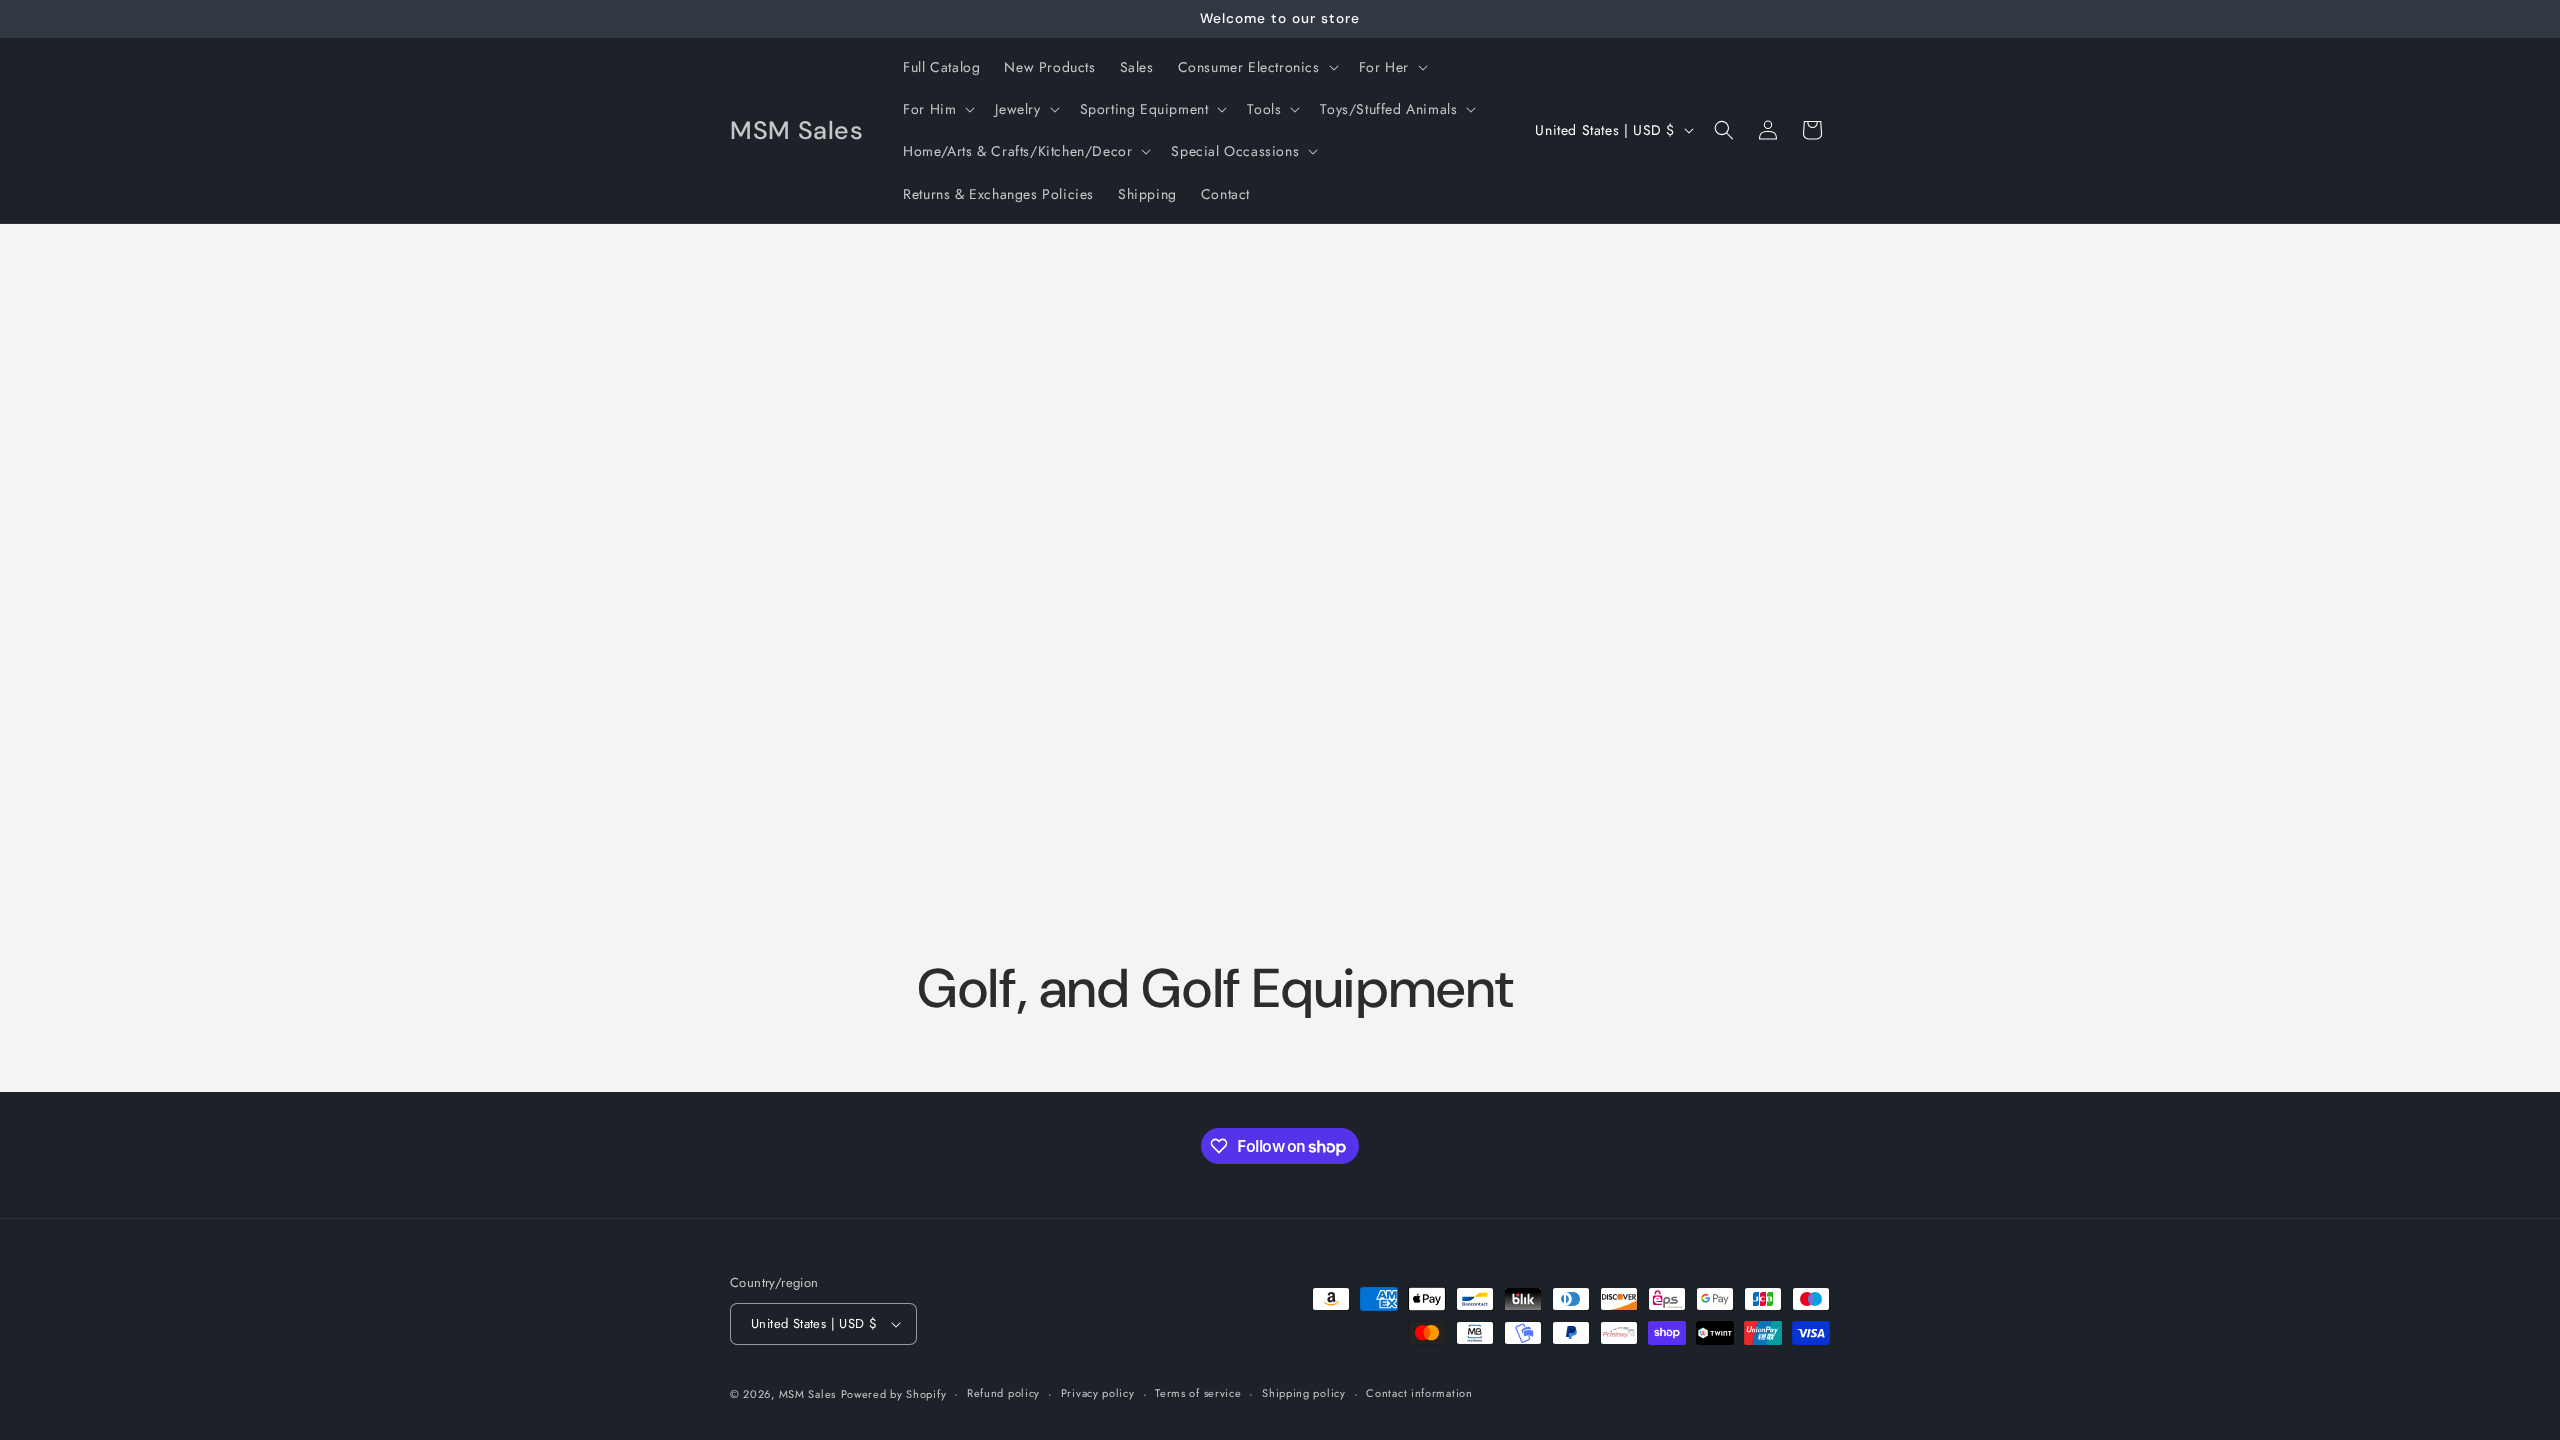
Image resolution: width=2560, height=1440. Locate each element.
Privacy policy (1098, 1393)
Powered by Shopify (894, 1394)
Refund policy (1003, 1393)
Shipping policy (1304, 1393)
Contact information (1419, 1393)
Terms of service (1198, 1393)
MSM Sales (807, 1394)
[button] (1256, 67)
